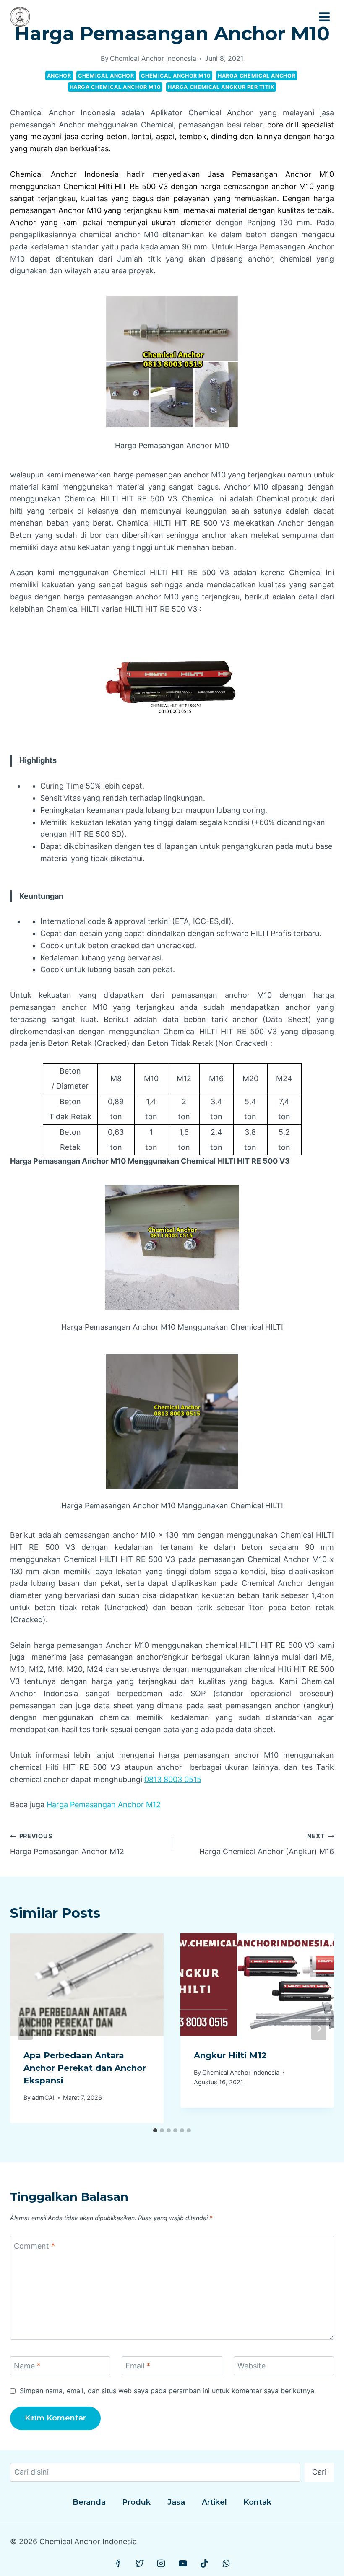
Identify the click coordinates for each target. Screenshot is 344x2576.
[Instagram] (161, 2563)
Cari (319, 2472)
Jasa (176, 2502)
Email (138, 2366)
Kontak (257, 2502)
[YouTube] (183, 2563)
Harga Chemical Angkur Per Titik (221, 87)
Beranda (89, 2502)
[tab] (155, 2130)
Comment (34, 2246)
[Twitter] (140, 2563)
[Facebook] (118, 2563)
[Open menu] (324, 17)
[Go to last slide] (25, 2029)
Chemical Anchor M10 (176, 76)
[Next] (319, 2029)
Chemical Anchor (106, 76)
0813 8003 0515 (173, 1779)
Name (27, 2366)
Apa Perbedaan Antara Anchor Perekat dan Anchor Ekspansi (85, 2068)
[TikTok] (204, 2563)
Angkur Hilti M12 (230, 2055)
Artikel (214, 2502)
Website (251, 2366)
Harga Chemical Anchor (257, 76)
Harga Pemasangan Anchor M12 (104, 1804)
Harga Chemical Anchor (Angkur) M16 (267, 1844)
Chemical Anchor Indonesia (153, 58)
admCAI (43, 2097)
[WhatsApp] (226, 2563)
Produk (136, 2502)
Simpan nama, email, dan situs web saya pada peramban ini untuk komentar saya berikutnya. (168, 2391)
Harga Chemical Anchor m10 (115, 87)
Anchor (59, 76)
